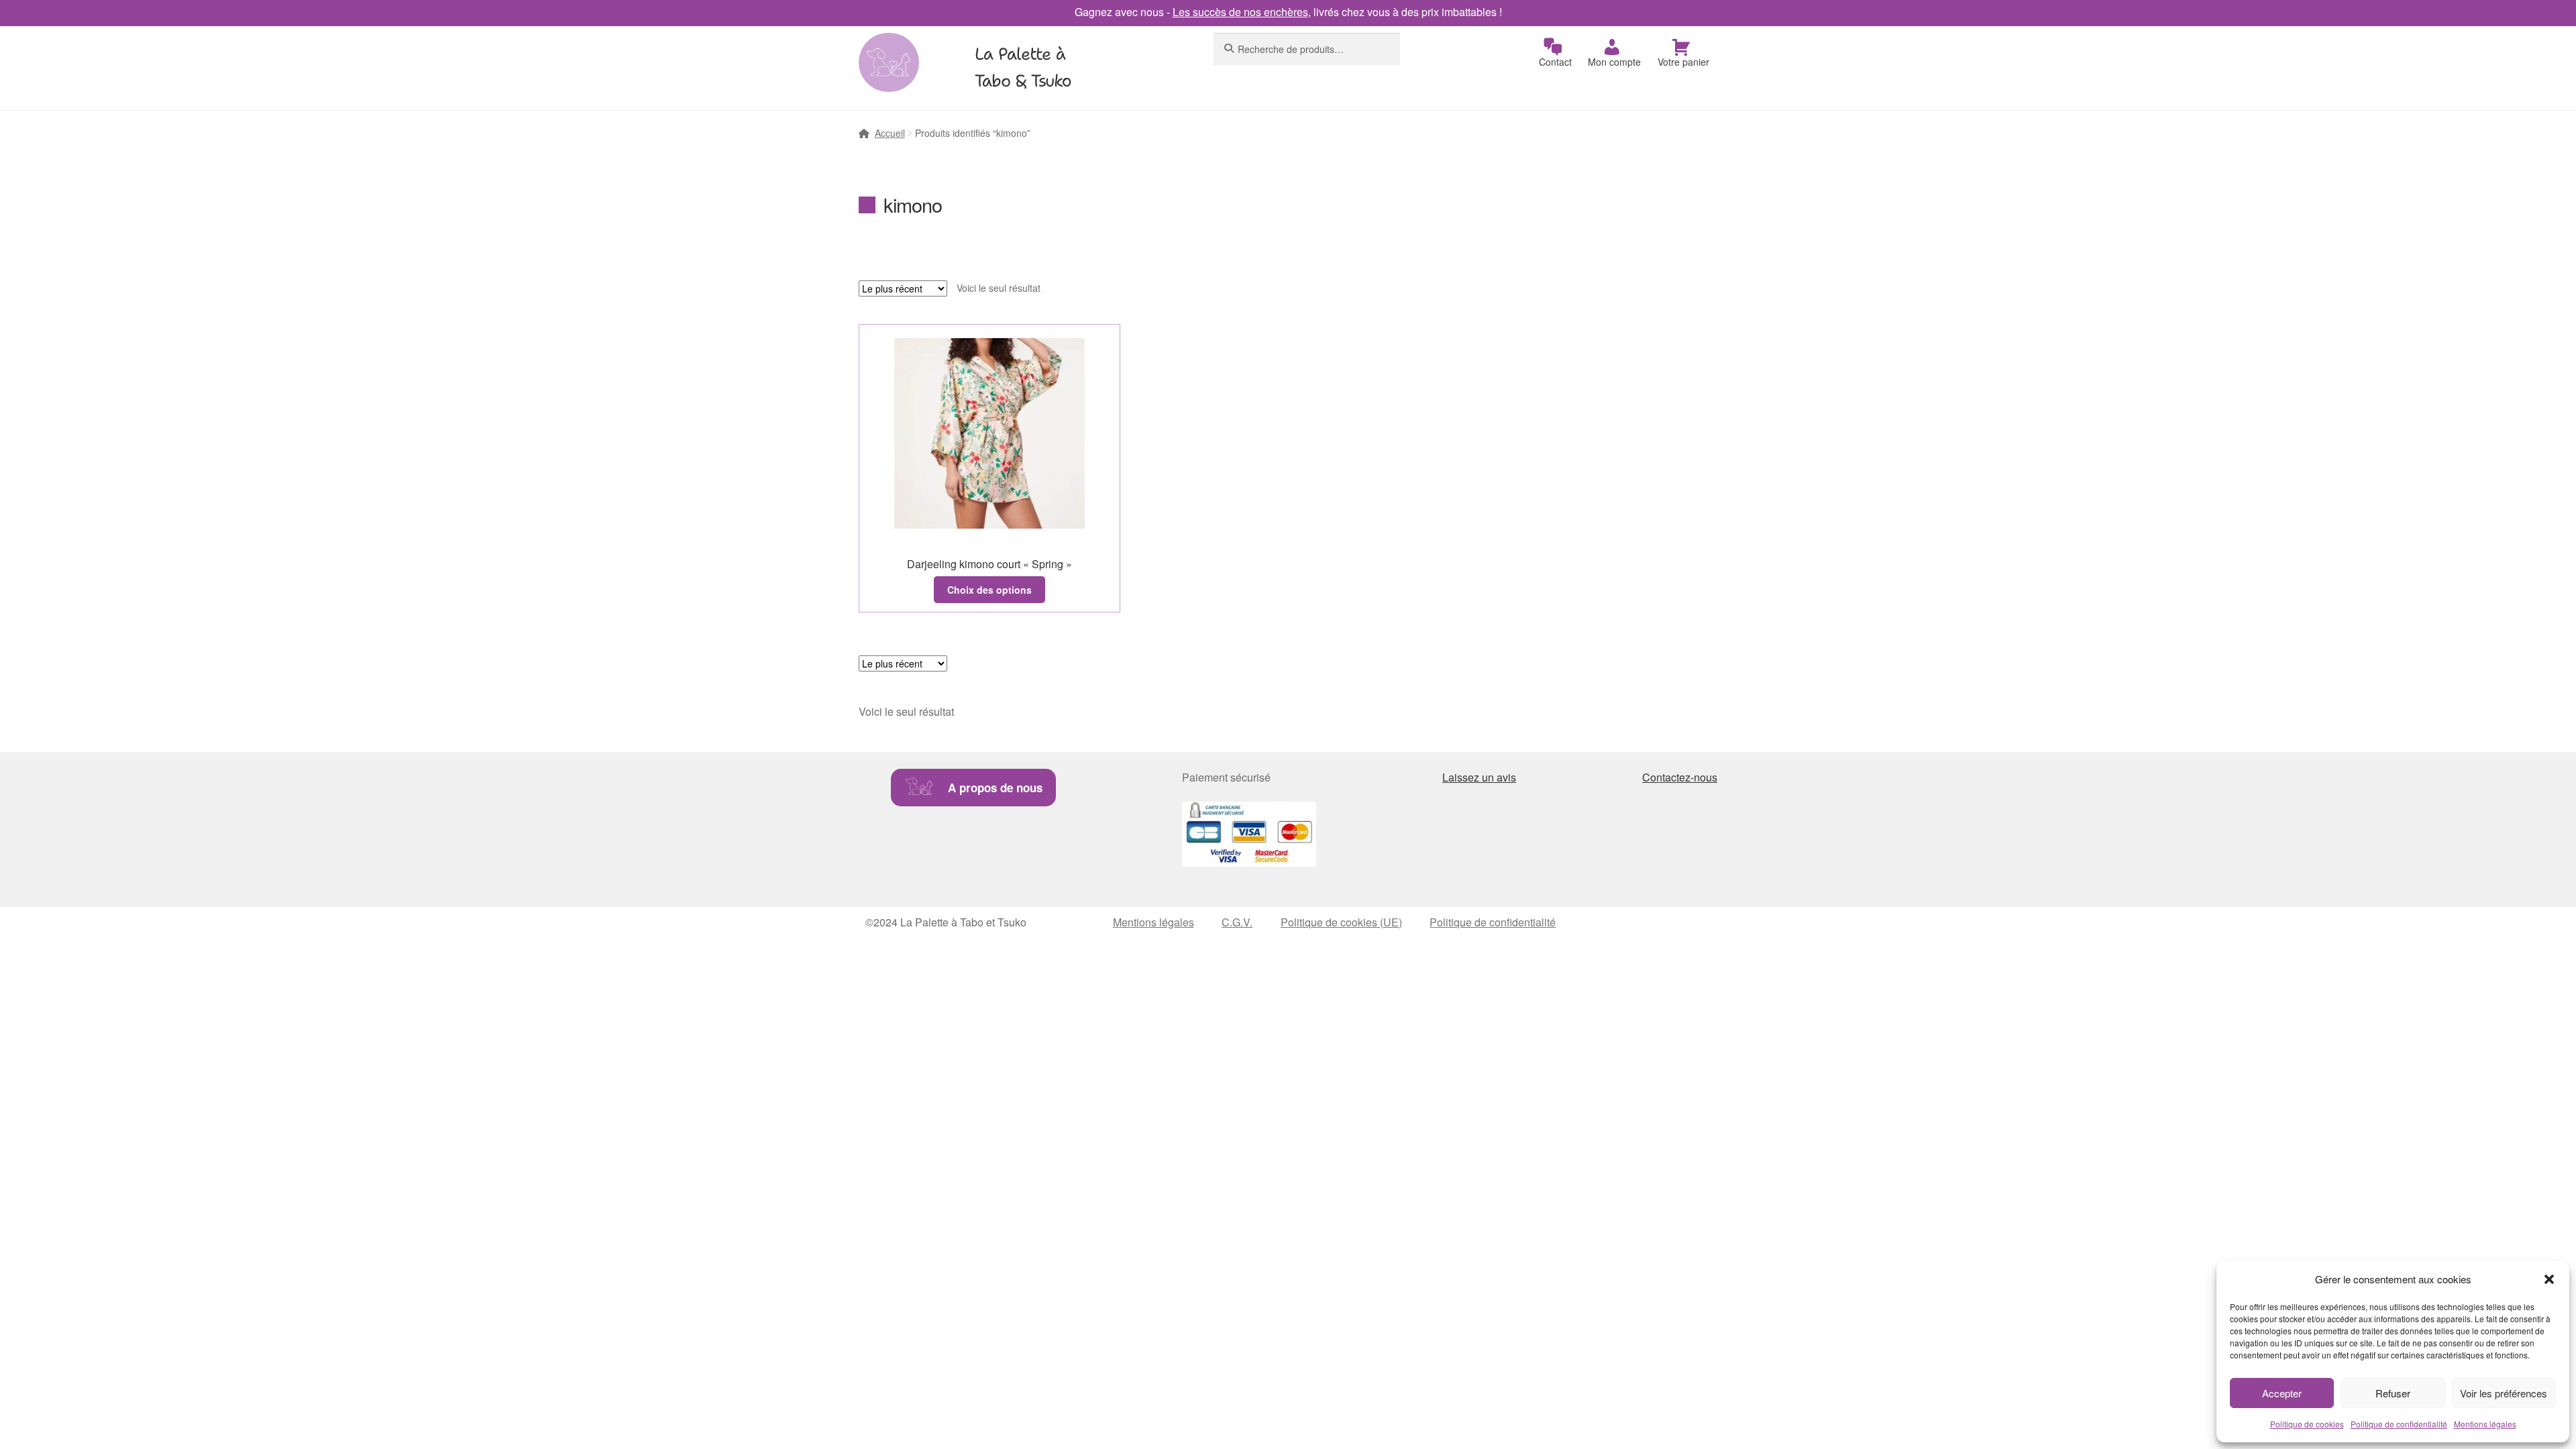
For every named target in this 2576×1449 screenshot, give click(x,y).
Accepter (2282, 1393)
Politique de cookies (2307, 1424)
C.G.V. (1237, 922)
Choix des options (989, 590)
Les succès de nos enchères (1240, 12)
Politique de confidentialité (2399, 1424)
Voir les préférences (2504, 1393)
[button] (2549, 1279)
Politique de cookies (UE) (1341, 922)
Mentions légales (2485, 1424)
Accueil (890, 133)
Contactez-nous (1680, 777)
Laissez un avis (1479, 777)
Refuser (2393, 1393)
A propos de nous (995, 788)
